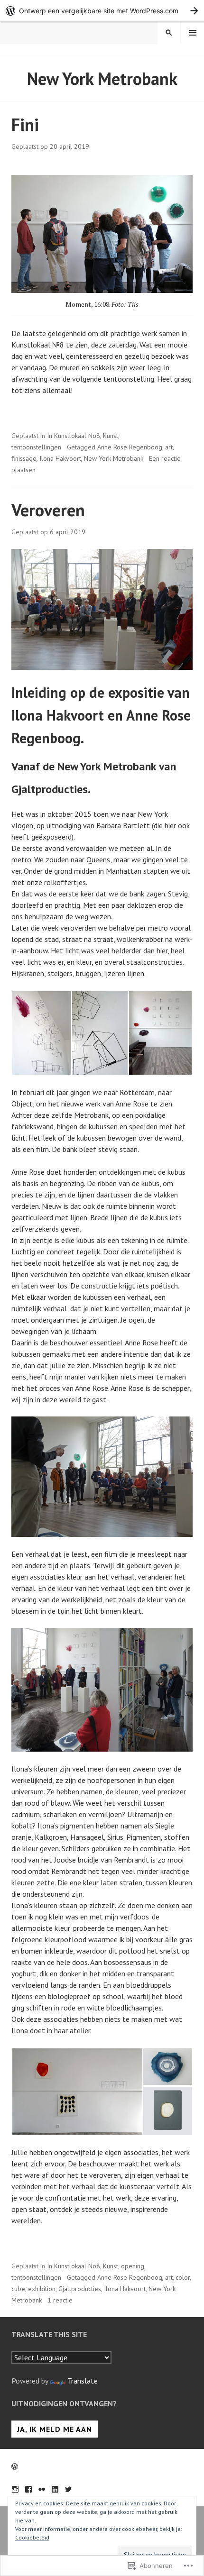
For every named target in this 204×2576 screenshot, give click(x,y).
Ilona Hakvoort (60, 458)
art (169, 447)
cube (18, 2289)
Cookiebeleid (32, 2537)
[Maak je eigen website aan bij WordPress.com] (102, 11)
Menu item (28, 2489)
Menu (193, 33)
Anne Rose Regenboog (130, 447)
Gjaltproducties (80, 2289)
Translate (83, 2381)
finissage (24, 458)
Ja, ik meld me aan (55, 2429)
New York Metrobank (114, 458)
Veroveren (48, 510)
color (183, 2277)
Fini (25, 124)
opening (133, 2266)
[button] (41, 1033)
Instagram (15, 2489)
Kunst (111, 436)
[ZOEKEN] (169, 33)
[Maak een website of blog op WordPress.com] (15, 2466)
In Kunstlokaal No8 (74, 436)
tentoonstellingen (36, 447)
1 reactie (60, 2300)
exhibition (42, 2289)
